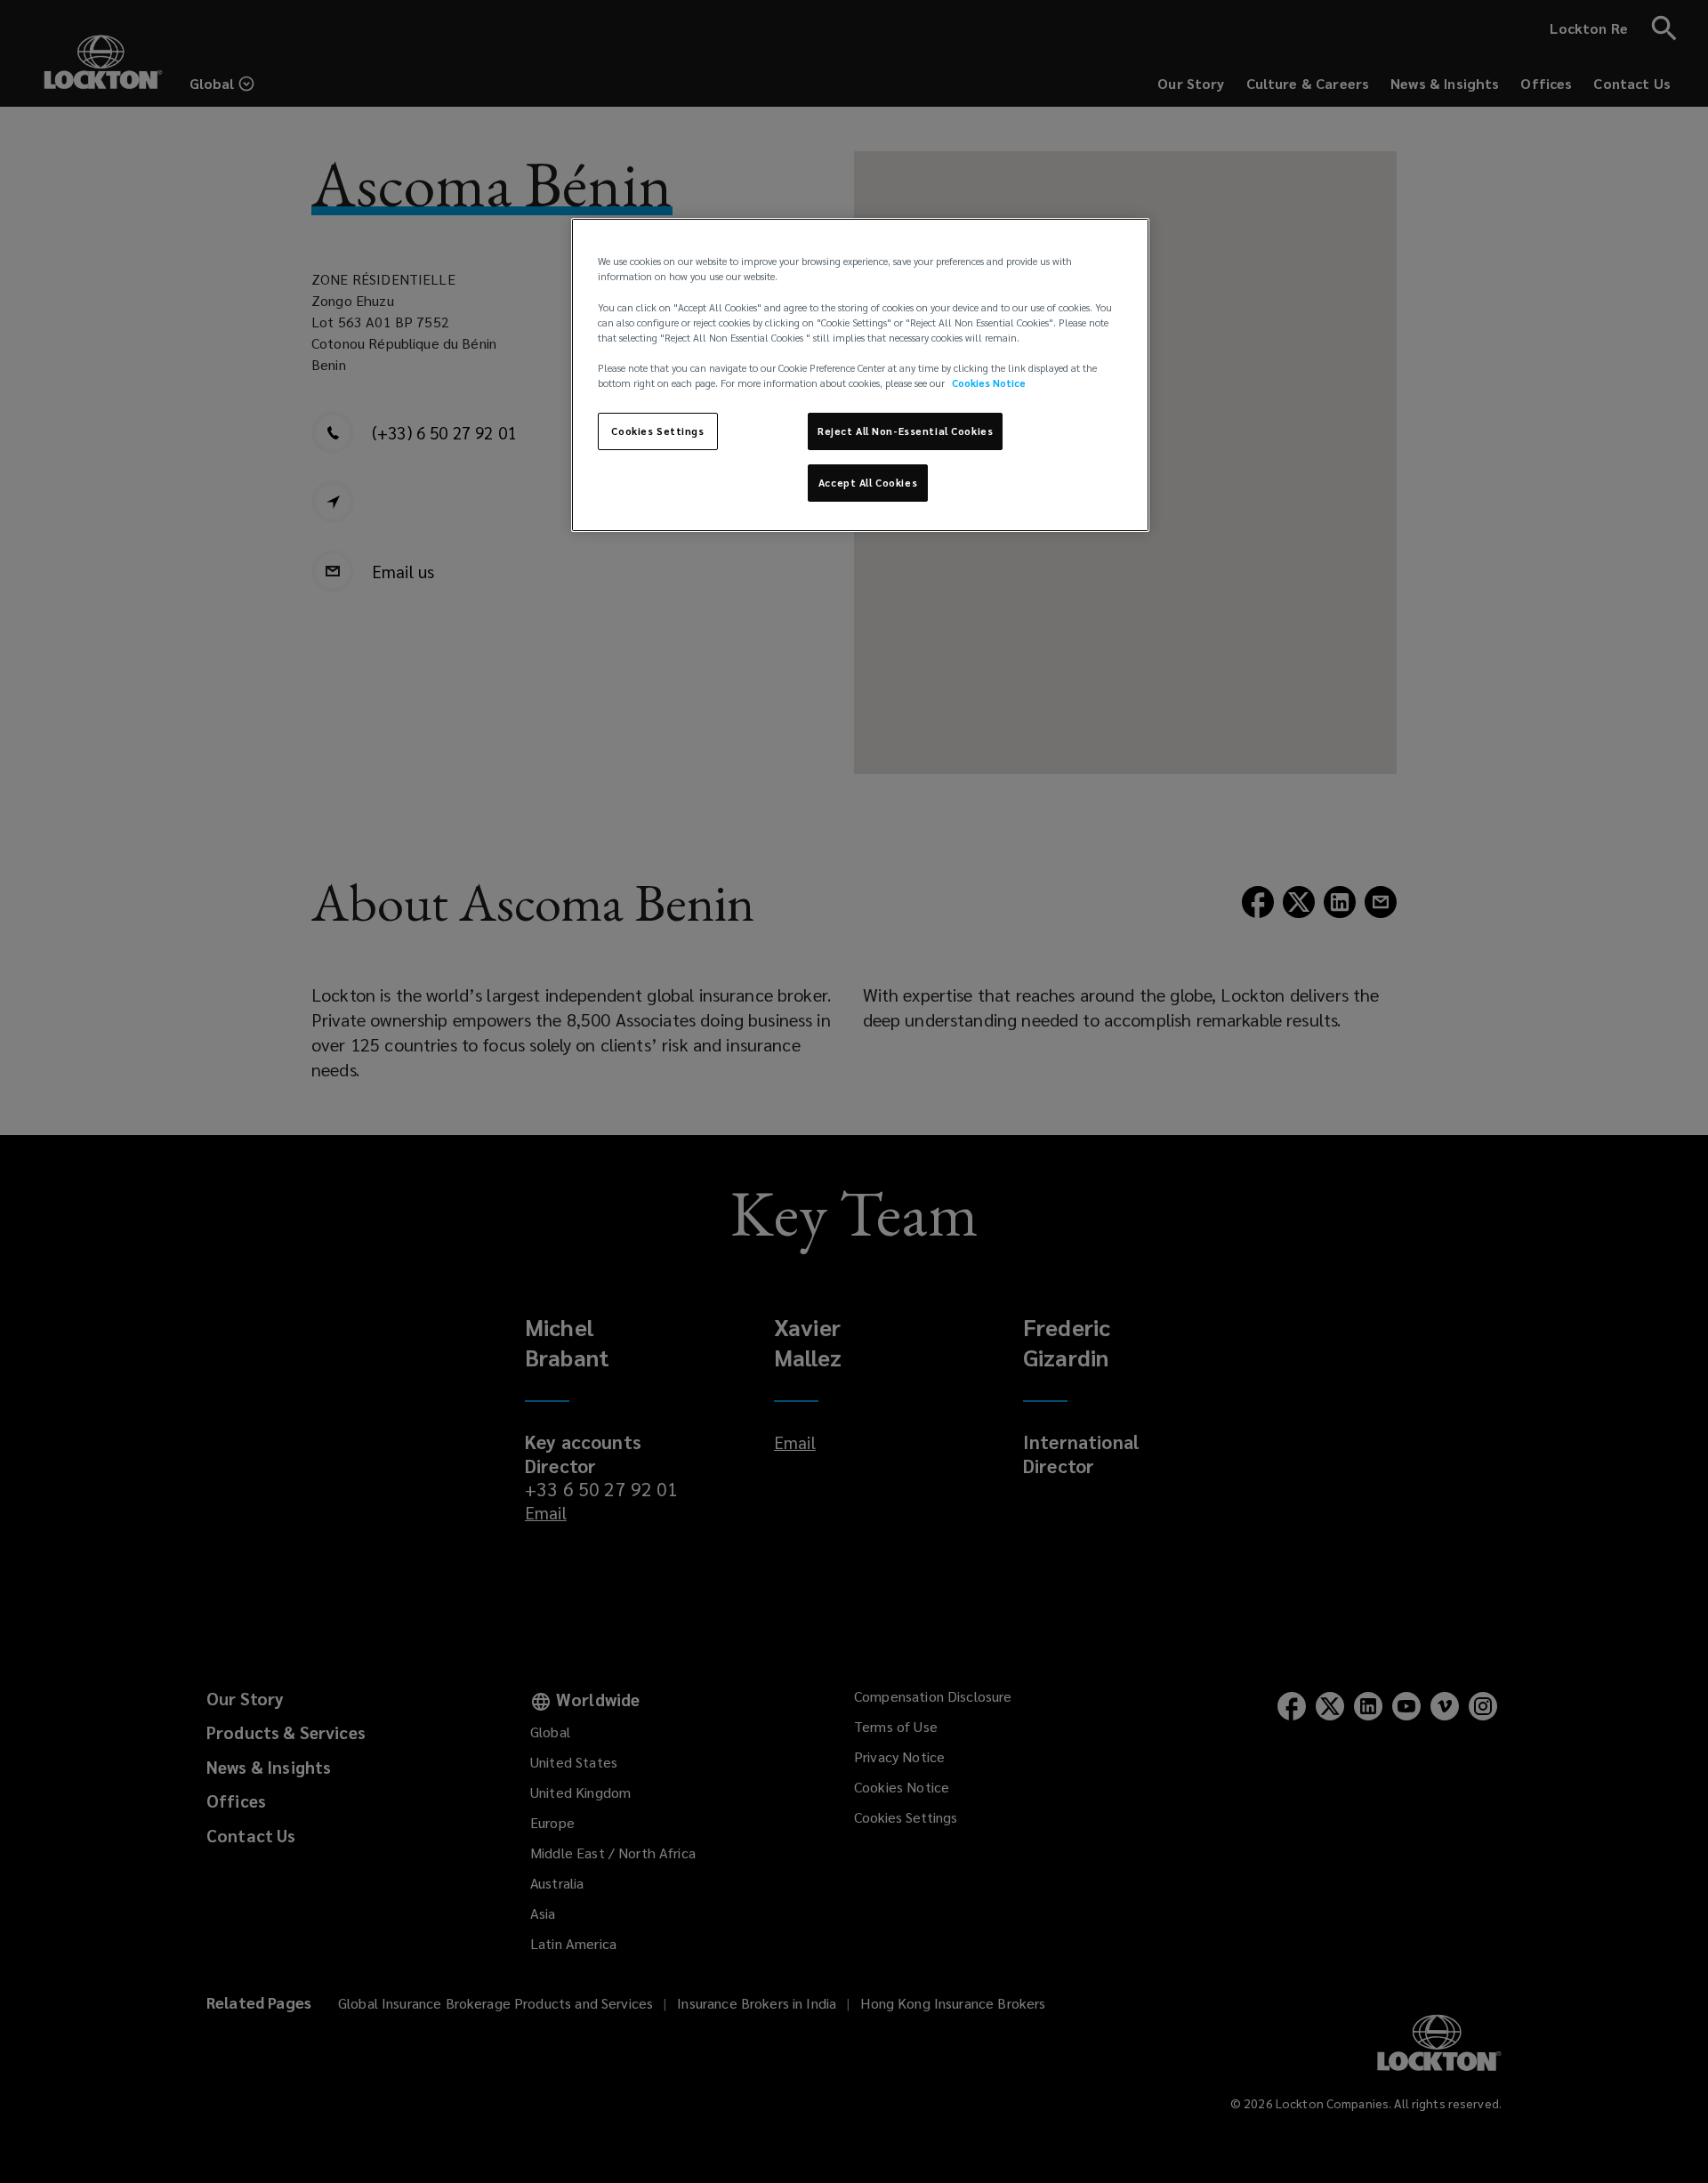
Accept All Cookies (868, 483)
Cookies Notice (989, 383)
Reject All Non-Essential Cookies (905, 431)
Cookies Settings (657, 431)
